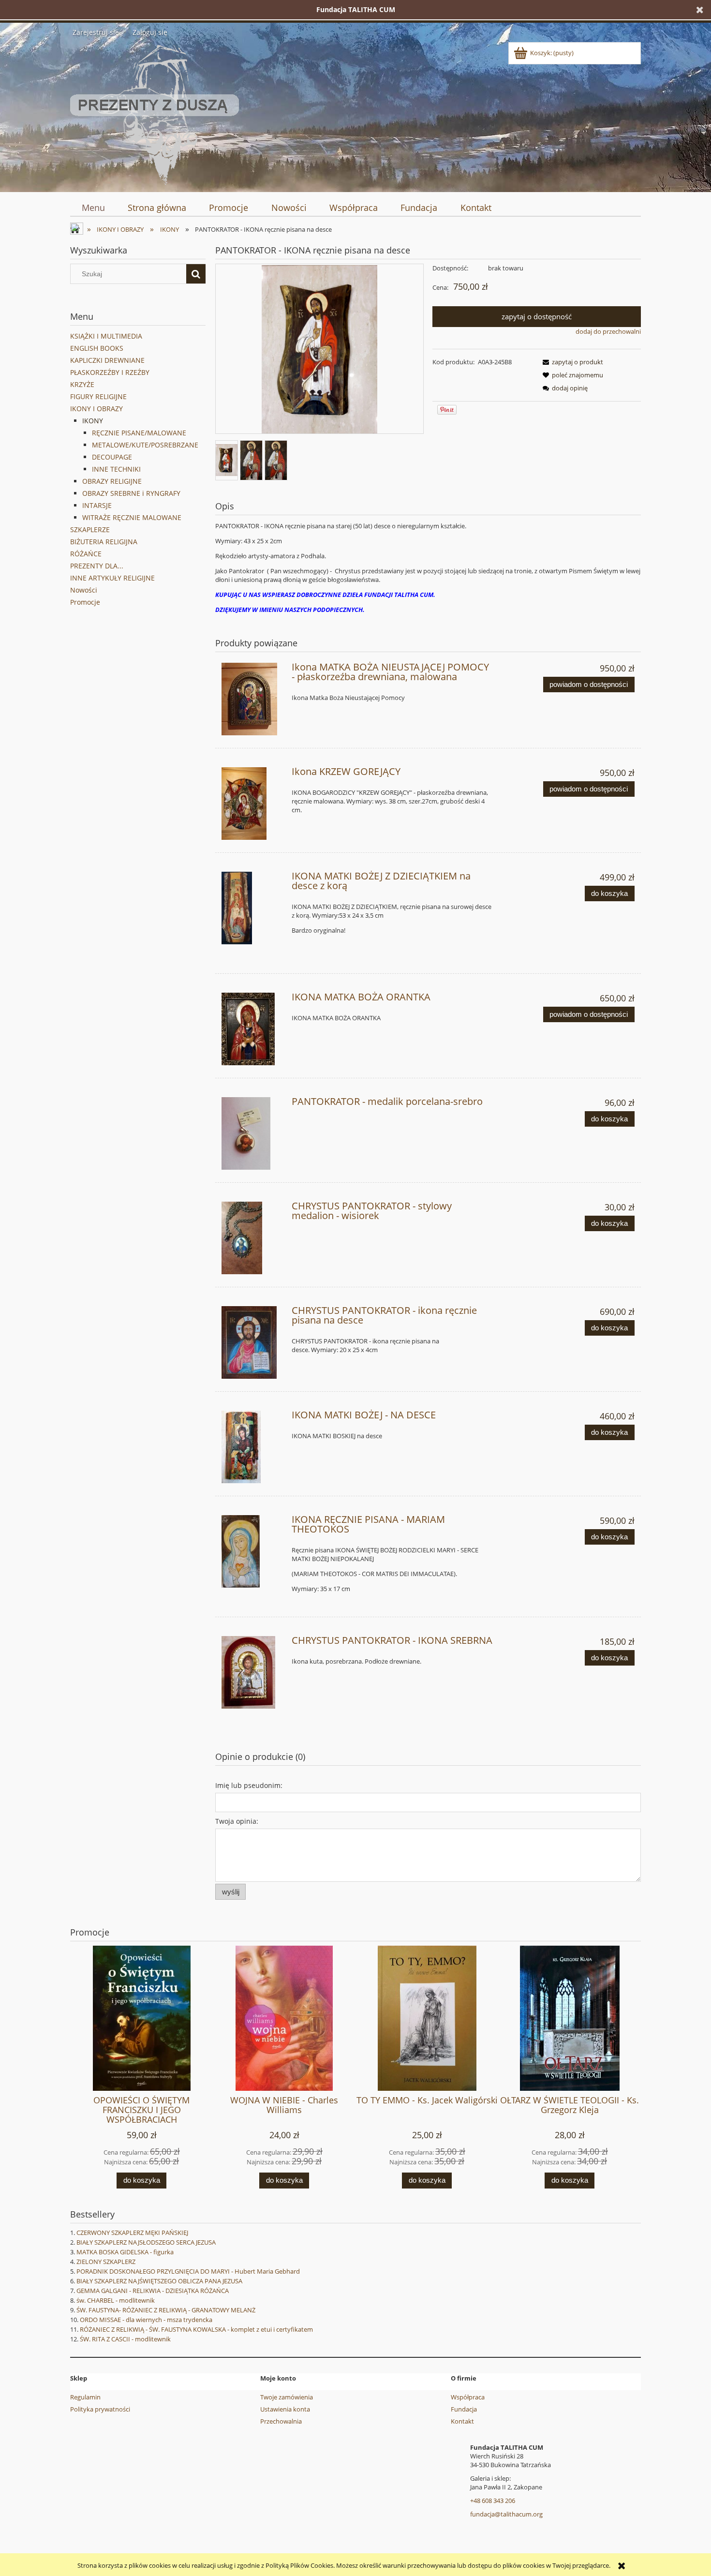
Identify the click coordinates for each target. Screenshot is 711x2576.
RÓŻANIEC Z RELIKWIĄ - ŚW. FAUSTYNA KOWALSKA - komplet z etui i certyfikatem (196, 2329)
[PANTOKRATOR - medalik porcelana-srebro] (252, 1133)
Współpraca (468, 2397)
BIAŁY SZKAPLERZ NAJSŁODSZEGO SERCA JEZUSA (146, 2242)
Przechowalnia (281, 2421)
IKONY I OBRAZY (96, 409)
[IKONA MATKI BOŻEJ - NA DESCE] (252, 1447)
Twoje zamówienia (287, 2397)
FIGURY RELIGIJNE (98, 396)
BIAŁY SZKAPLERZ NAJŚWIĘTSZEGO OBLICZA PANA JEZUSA (159, 2281)
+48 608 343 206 (493, 2501)
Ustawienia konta (285, 2409)
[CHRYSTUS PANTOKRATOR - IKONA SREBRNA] (252, 1672)
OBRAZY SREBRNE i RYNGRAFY (131, 493)
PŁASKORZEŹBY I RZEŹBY (110, 372)
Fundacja (464, 2409)
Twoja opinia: (237, 1821)
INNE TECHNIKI (116, 469)
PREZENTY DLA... (97, 566)
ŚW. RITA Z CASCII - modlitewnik (125, 2339)
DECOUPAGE (112, 457)
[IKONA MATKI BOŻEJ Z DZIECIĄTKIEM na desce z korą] (252, 908)
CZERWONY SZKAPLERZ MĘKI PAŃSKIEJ (132, 2233)
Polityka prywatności (100, 2409)
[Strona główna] (155, 113)
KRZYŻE (82, 384)
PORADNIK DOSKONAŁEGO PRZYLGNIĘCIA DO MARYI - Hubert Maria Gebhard (188, 2271)
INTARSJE (97, 505)
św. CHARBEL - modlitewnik (116, 2300)
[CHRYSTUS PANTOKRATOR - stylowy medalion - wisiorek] (252, 1238)
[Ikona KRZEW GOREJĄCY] (252, 804)
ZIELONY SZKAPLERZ (106, 2262)
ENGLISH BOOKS (97, 348)
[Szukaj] (196, 274)
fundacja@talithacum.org (506, 2514)
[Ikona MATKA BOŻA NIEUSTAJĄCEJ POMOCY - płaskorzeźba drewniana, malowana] (252, 699)
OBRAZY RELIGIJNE (112, 481)
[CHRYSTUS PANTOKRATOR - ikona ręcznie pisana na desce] (252, 1342)
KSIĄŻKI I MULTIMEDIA (106, 336)
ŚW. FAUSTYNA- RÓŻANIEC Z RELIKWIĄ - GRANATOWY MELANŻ (166, 2310)
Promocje (85, 602)
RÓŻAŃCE (86, 554)
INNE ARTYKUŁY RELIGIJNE (112, 578)
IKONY (93, 421)
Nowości (84, 590)
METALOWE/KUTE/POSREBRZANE (145, 445)
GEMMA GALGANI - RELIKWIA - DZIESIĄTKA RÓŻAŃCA (153, 2291)
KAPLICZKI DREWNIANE (107, 360)
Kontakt (462, 2421)
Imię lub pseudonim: (249, 1785)
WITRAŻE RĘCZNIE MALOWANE (132, 517)
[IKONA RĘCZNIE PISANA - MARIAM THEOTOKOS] (252, 1551)
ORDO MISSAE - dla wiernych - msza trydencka (146, 2320)
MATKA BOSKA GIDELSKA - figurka (125, 2252)
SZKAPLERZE (90, 529)
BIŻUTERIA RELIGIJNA (104, 542)
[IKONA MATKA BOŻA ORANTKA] (252, 1029)
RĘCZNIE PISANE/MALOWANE (139, 433)
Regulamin (85, 2397)
